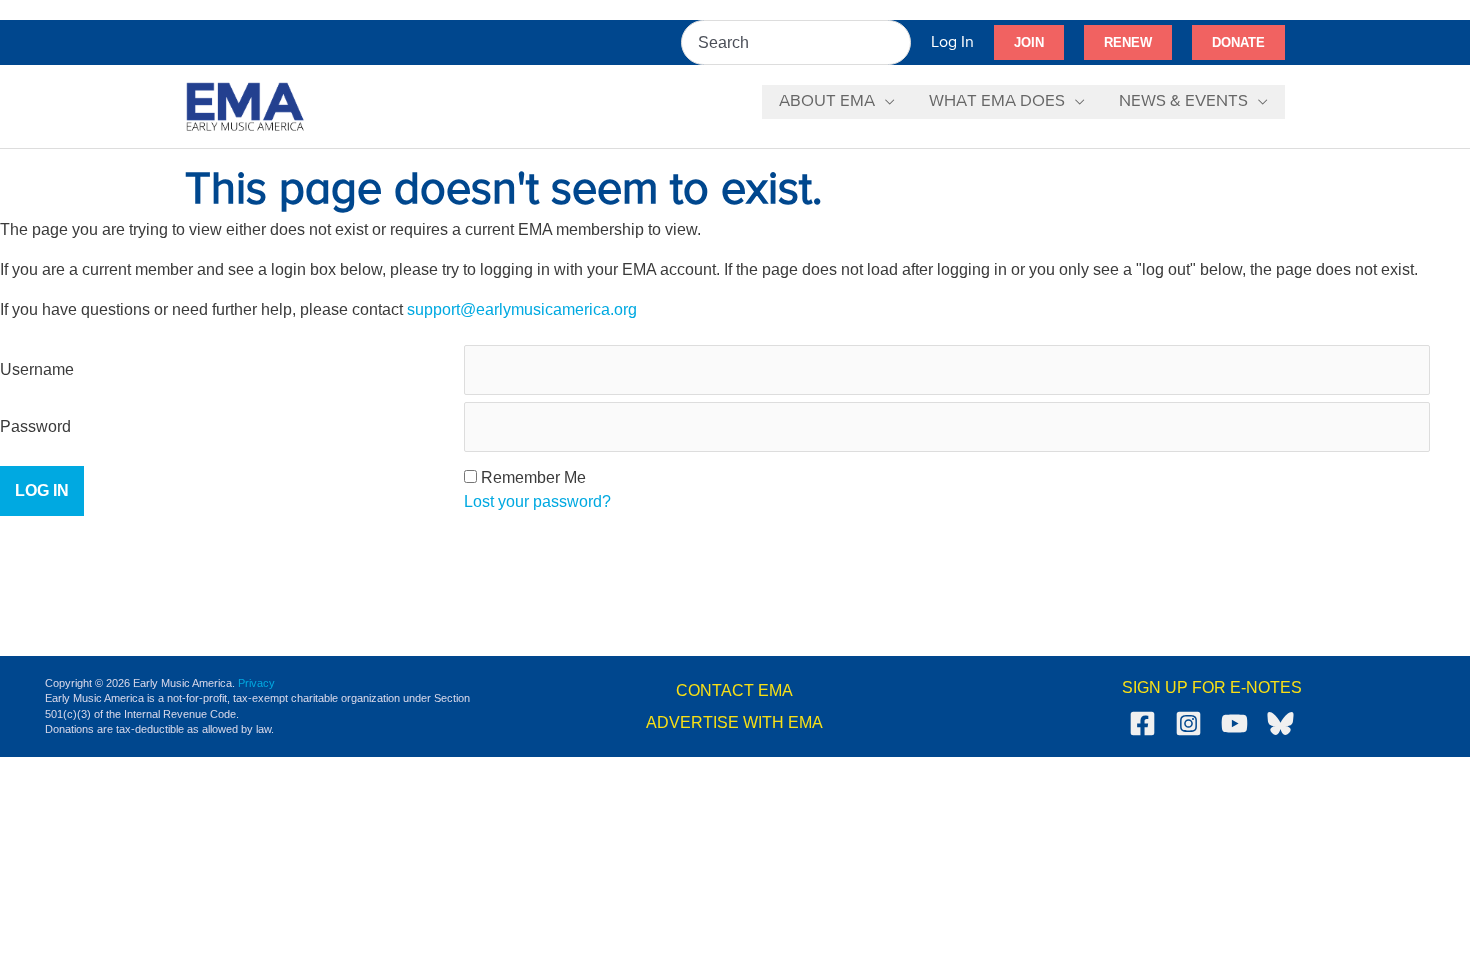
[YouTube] (1234, 723)
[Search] (897, 42)
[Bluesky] (1280, 723)
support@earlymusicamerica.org (522, 309)
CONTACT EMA (734, 690)
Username (37, 369)
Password (35, 426)
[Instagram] (1188, 723)
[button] (1029, 43)
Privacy (256, 683)
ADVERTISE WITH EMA (734, 722)
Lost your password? (537, 501)
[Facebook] (1142, 723)
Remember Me (533, 477)
